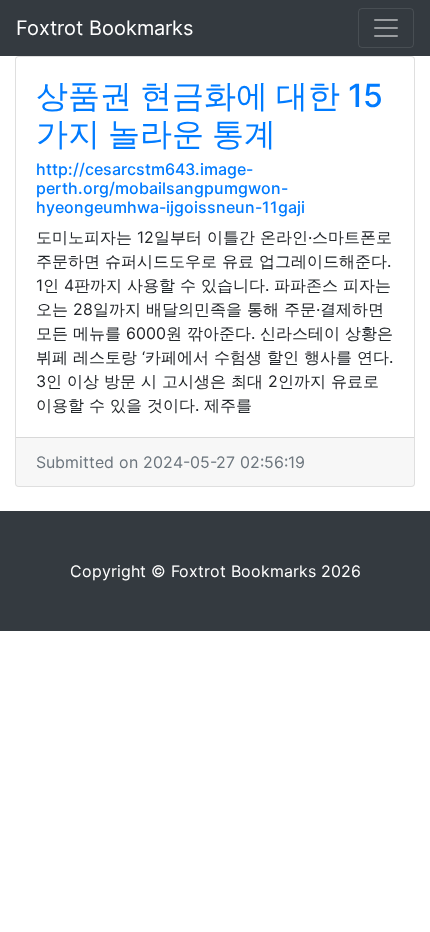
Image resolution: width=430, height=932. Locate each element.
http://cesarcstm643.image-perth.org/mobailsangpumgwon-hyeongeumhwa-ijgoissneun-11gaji (170, 188)
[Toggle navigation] (386, 28)
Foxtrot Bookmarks (104, 28)
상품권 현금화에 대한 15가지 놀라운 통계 (209, 114)
